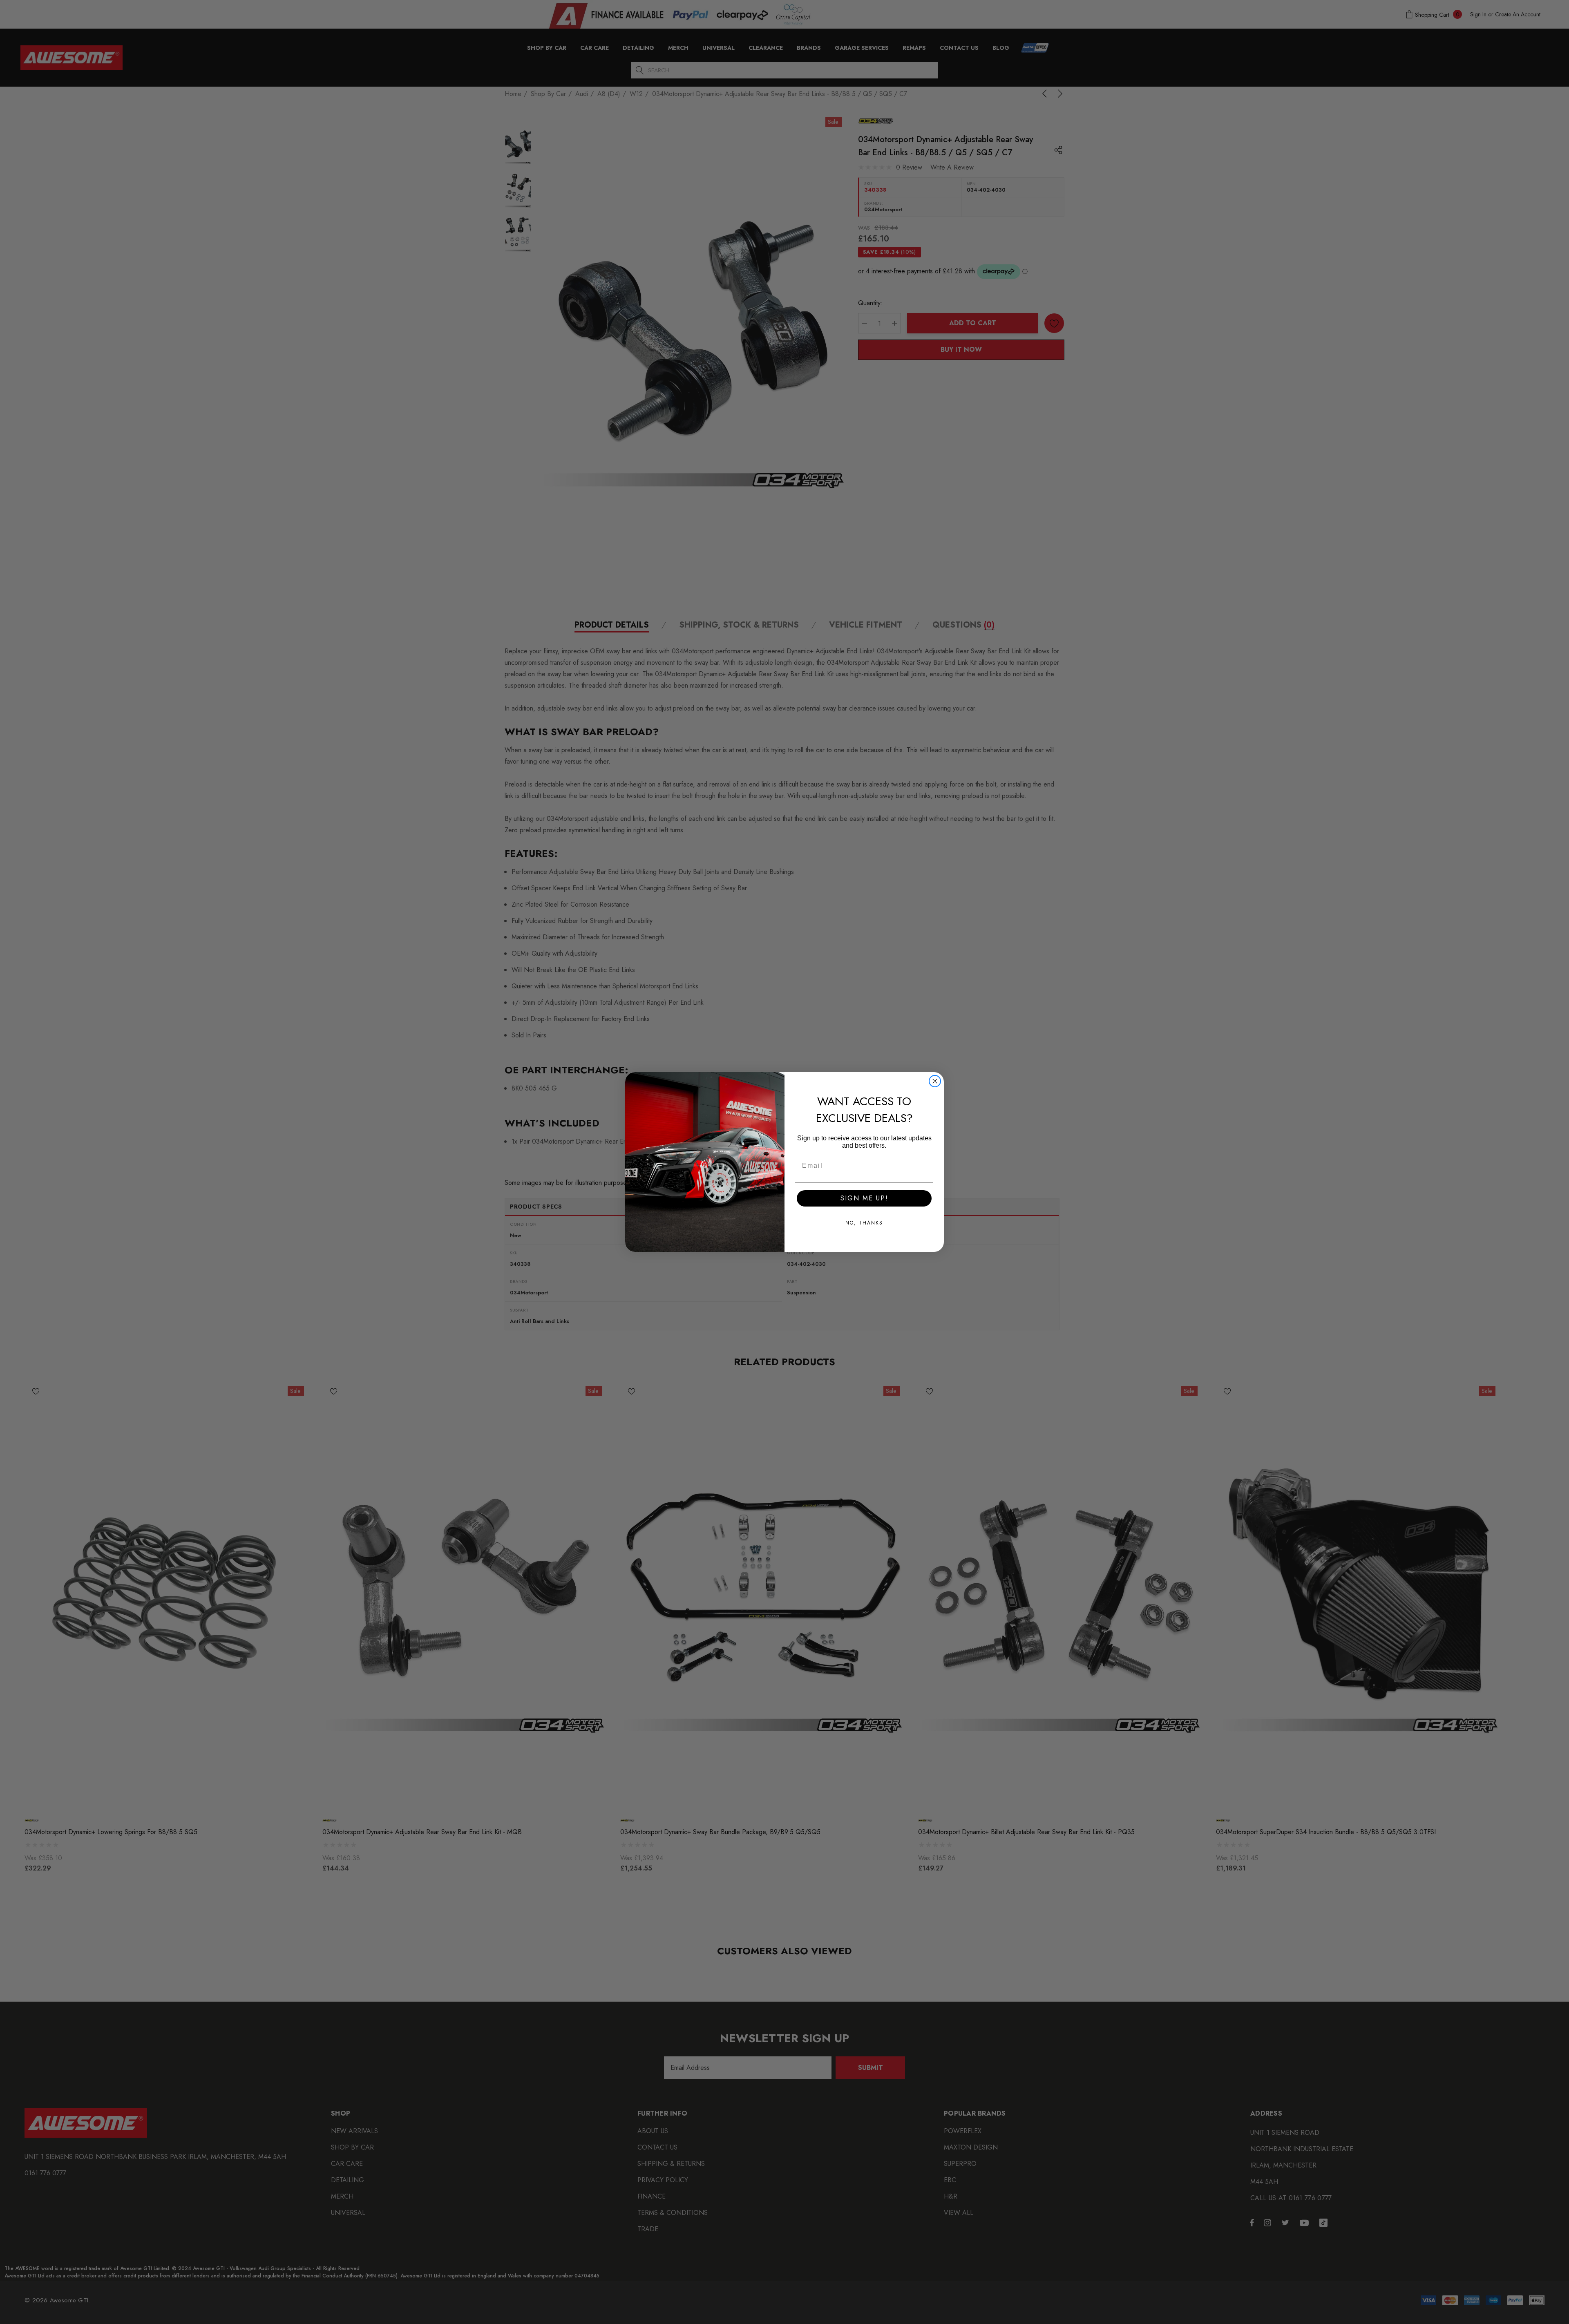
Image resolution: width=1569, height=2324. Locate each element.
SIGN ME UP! (864, 1198)
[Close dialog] (935, 1081)
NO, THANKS (864, 1223)
